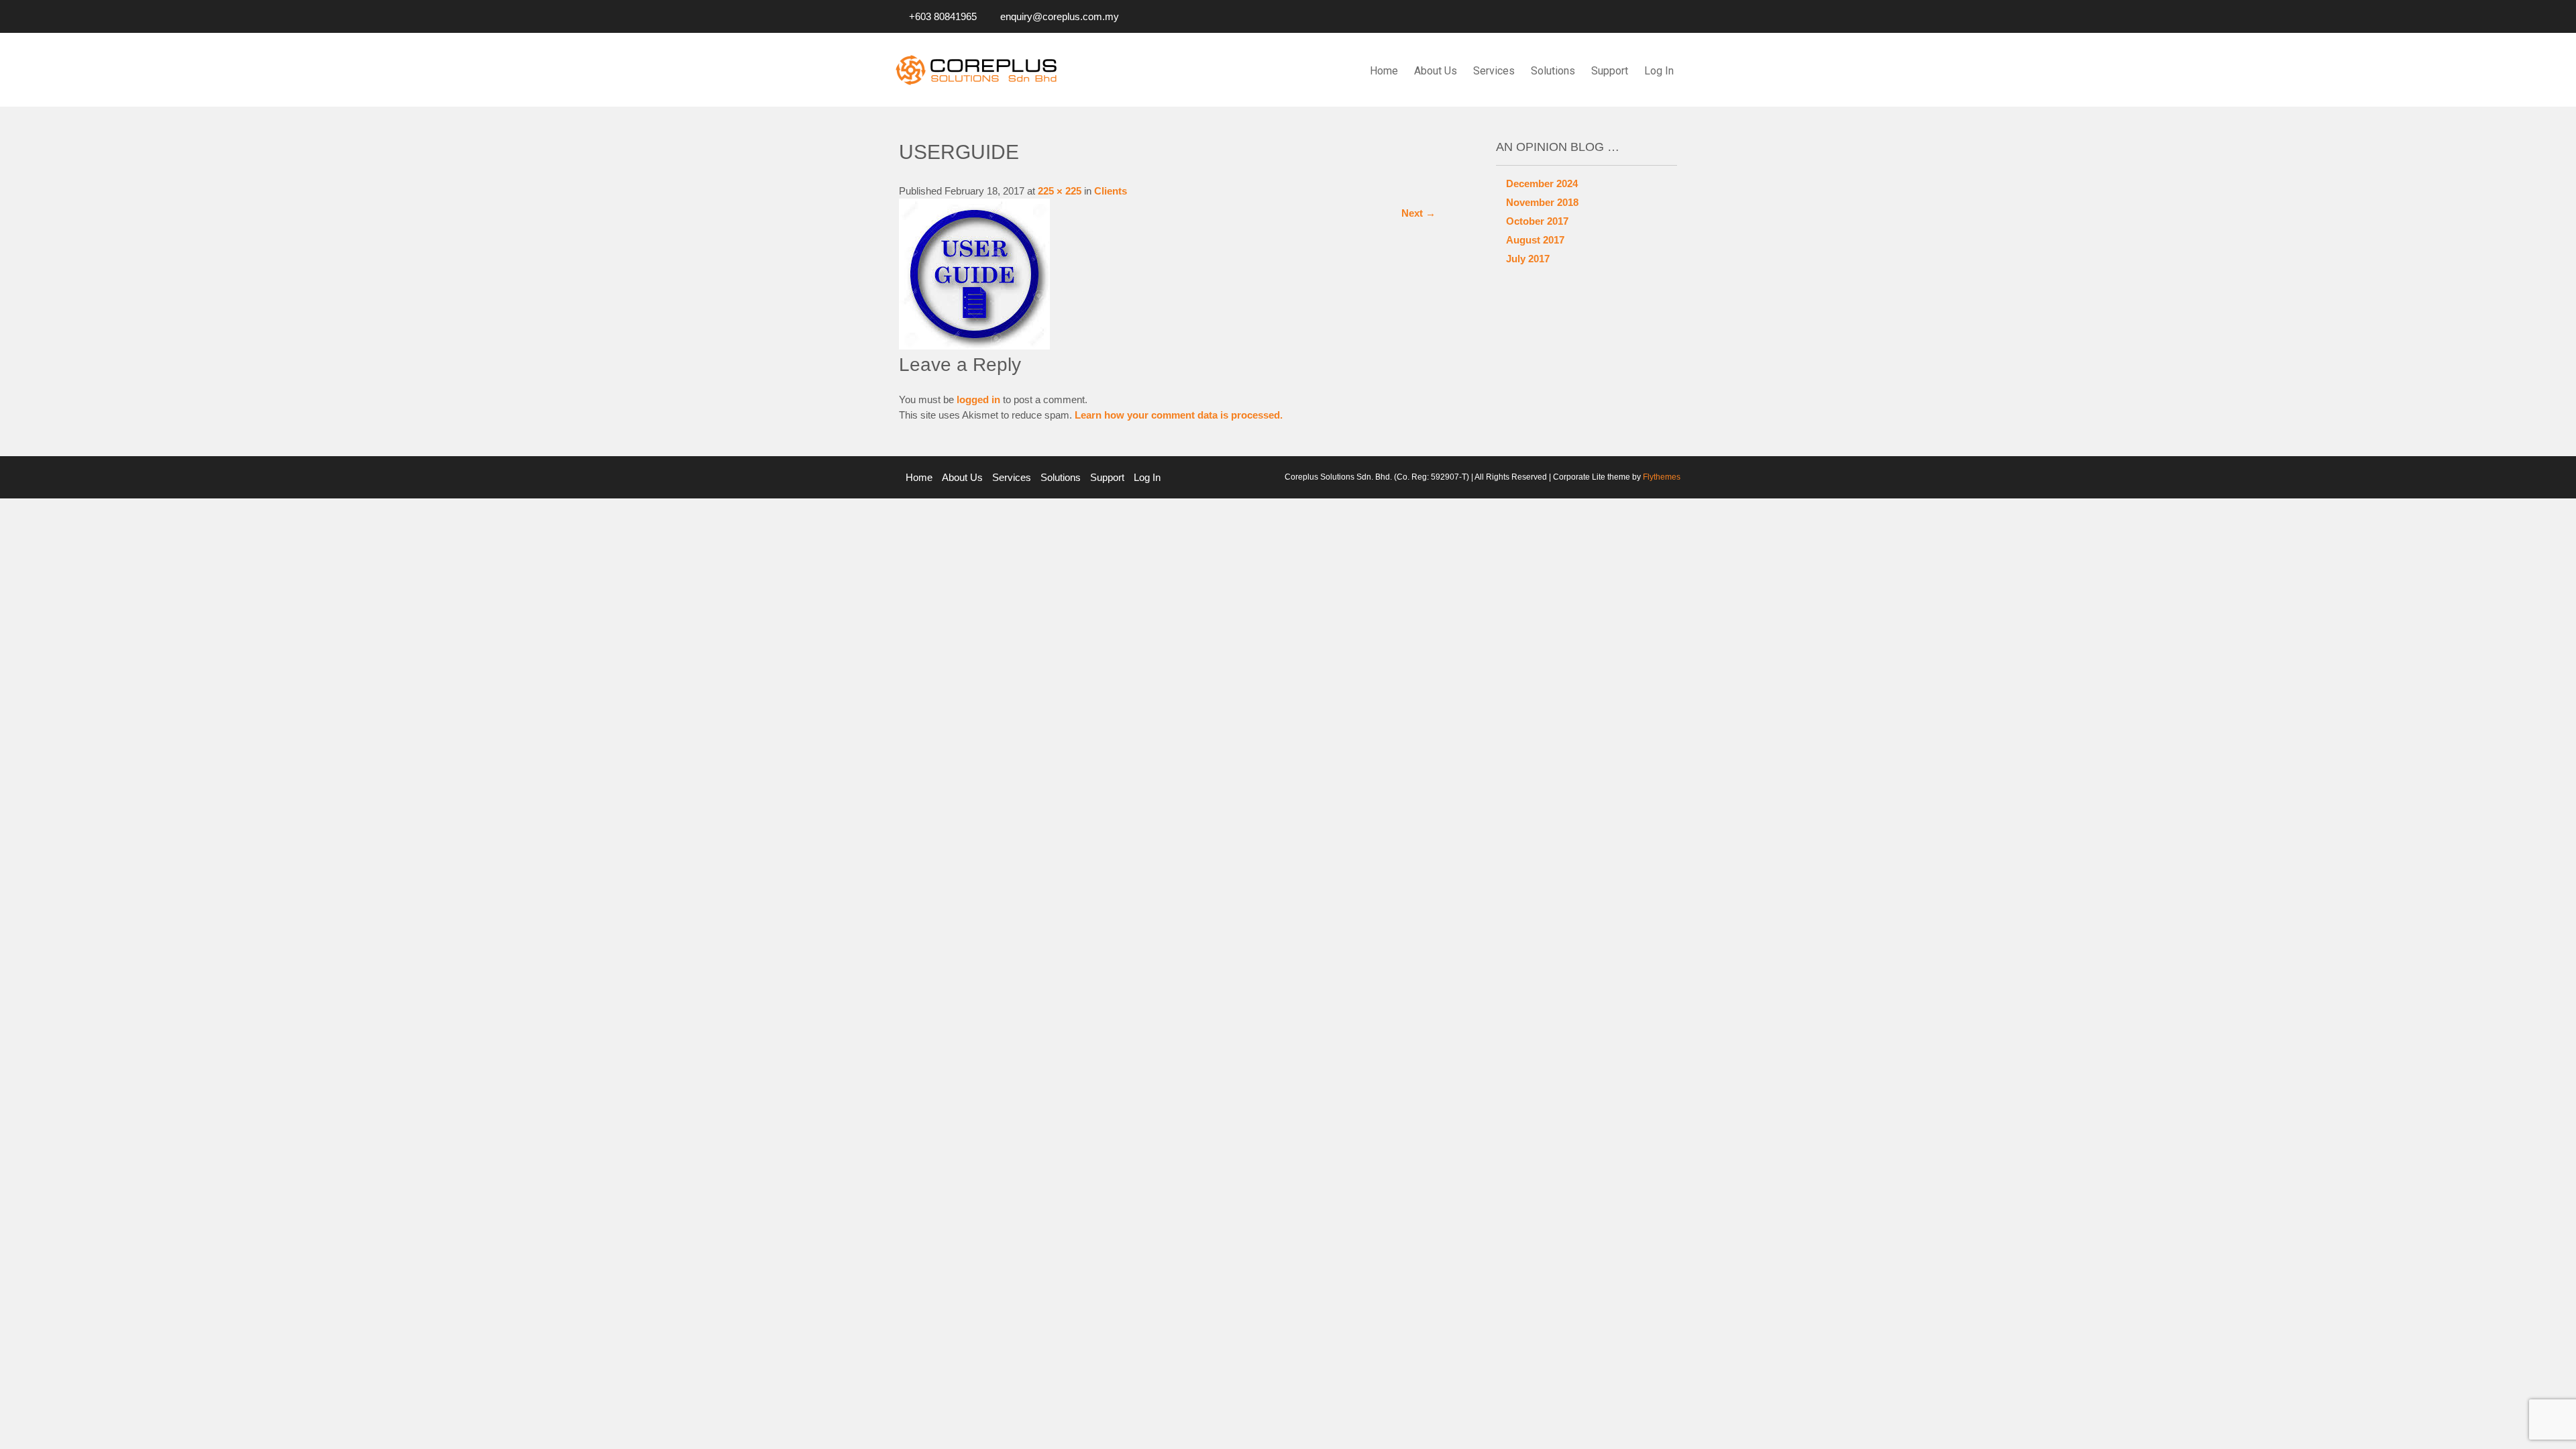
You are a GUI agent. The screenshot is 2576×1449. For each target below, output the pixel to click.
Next (1418, 213)
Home (1384, 71)
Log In (1659, 71)
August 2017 (1535, 240)
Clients (1111, 191)
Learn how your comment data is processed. (1179, 415)
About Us (1436, 71)
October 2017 (1537, 221)
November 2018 (1542, 202)
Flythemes (1661, 477)
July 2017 (1528, 259)
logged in (978, 399)
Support (1610, 71)
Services (1494, 71)
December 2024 (1542, 183)
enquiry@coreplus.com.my (1060, 16)
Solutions (1553, 71)
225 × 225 (1060, 191)
